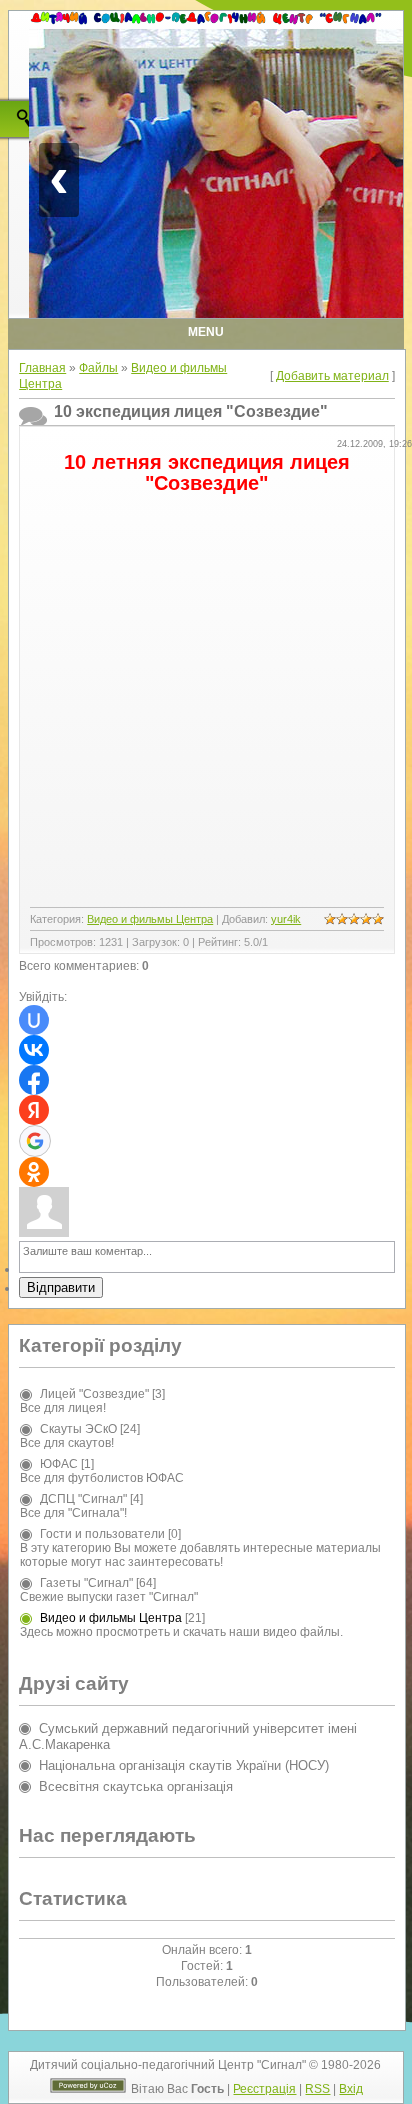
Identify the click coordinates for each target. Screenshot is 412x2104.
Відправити (61, 1287)
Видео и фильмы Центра (150, 919)
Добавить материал (332, 376)
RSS (317, 2089)
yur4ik (286, 919)
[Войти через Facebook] (34, 1080)
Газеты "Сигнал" (86, 1583)
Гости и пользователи (102, 1534)
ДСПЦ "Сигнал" (83, 1499)
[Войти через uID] (34, 1020)
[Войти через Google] (35, 1141)
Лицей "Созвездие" (94, 1394)
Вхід (351, 2089)
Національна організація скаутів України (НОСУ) (184, 1765)
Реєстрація (264, 2089)
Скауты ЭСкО (78, 1429)
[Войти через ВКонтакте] (34, 1050)
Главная (42, 368)
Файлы (98, 368)
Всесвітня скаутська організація (136, 1786)
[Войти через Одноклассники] (34, 1172)
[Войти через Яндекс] (34, 1110)
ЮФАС (59, 1464)
